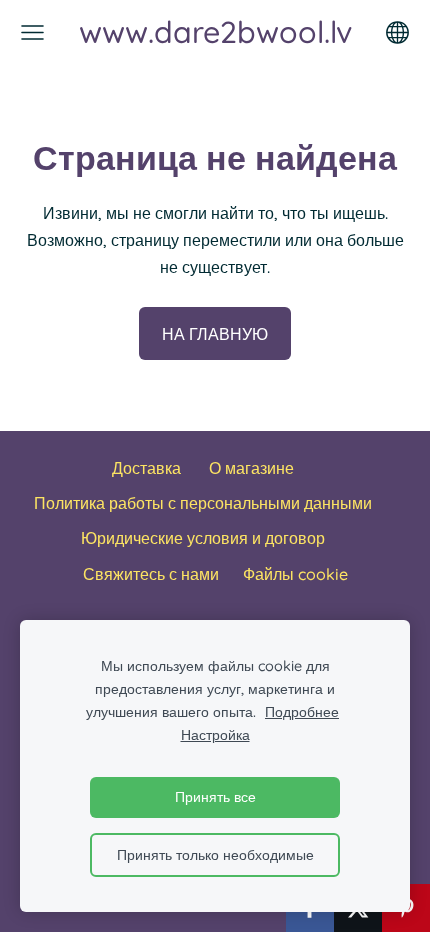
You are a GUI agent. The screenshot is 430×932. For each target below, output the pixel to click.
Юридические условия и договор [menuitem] (203, 538)
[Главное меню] (32, 32)
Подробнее (302, 712)
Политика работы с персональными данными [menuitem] (203, 503)
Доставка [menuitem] (146, 468)
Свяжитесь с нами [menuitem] (151, 574)
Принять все (215, 797)
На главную (215, 334)
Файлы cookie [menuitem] (295, 574)
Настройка (215, 735)
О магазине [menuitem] (251, 468)
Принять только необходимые (215, 855)
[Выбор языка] (397, 32)
